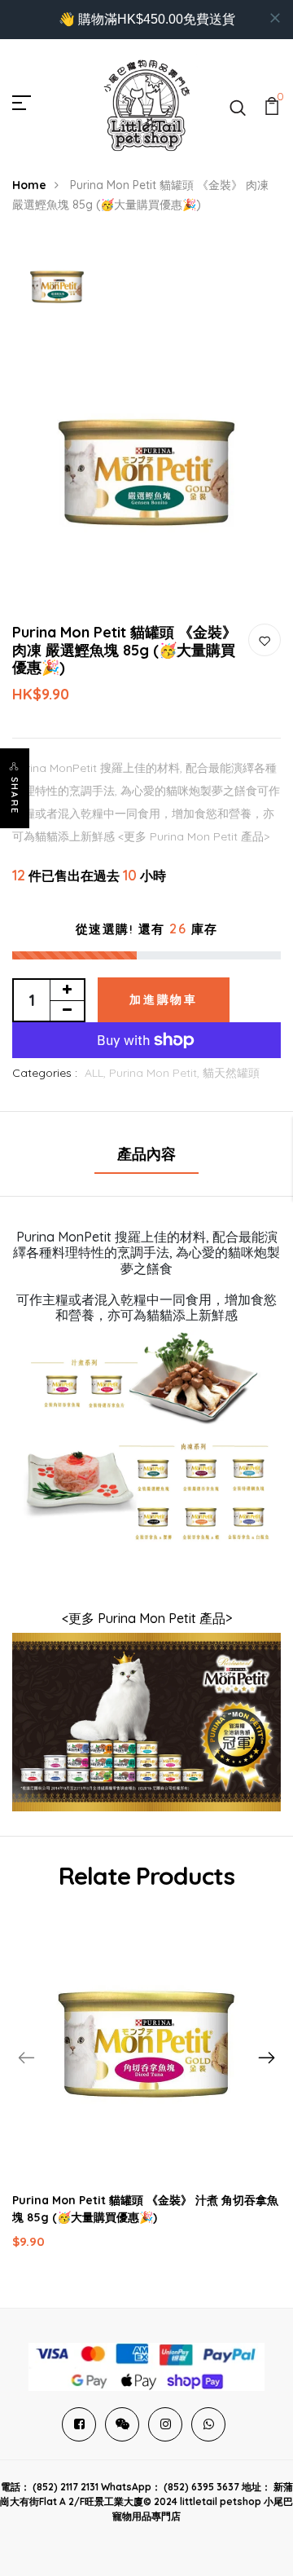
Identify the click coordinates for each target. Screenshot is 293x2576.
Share (15, 796)
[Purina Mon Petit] (146, 1720)
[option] (57, 288)
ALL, (97, 1073)
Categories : (45, 1073)
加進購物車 (164, 999)
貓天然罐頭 (231, 1073)
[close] (275, 18)
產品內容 (146, 1154)
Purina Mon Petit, (156, 1073)
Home (29, 185)
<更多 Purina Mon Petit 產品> (147, 1618)
